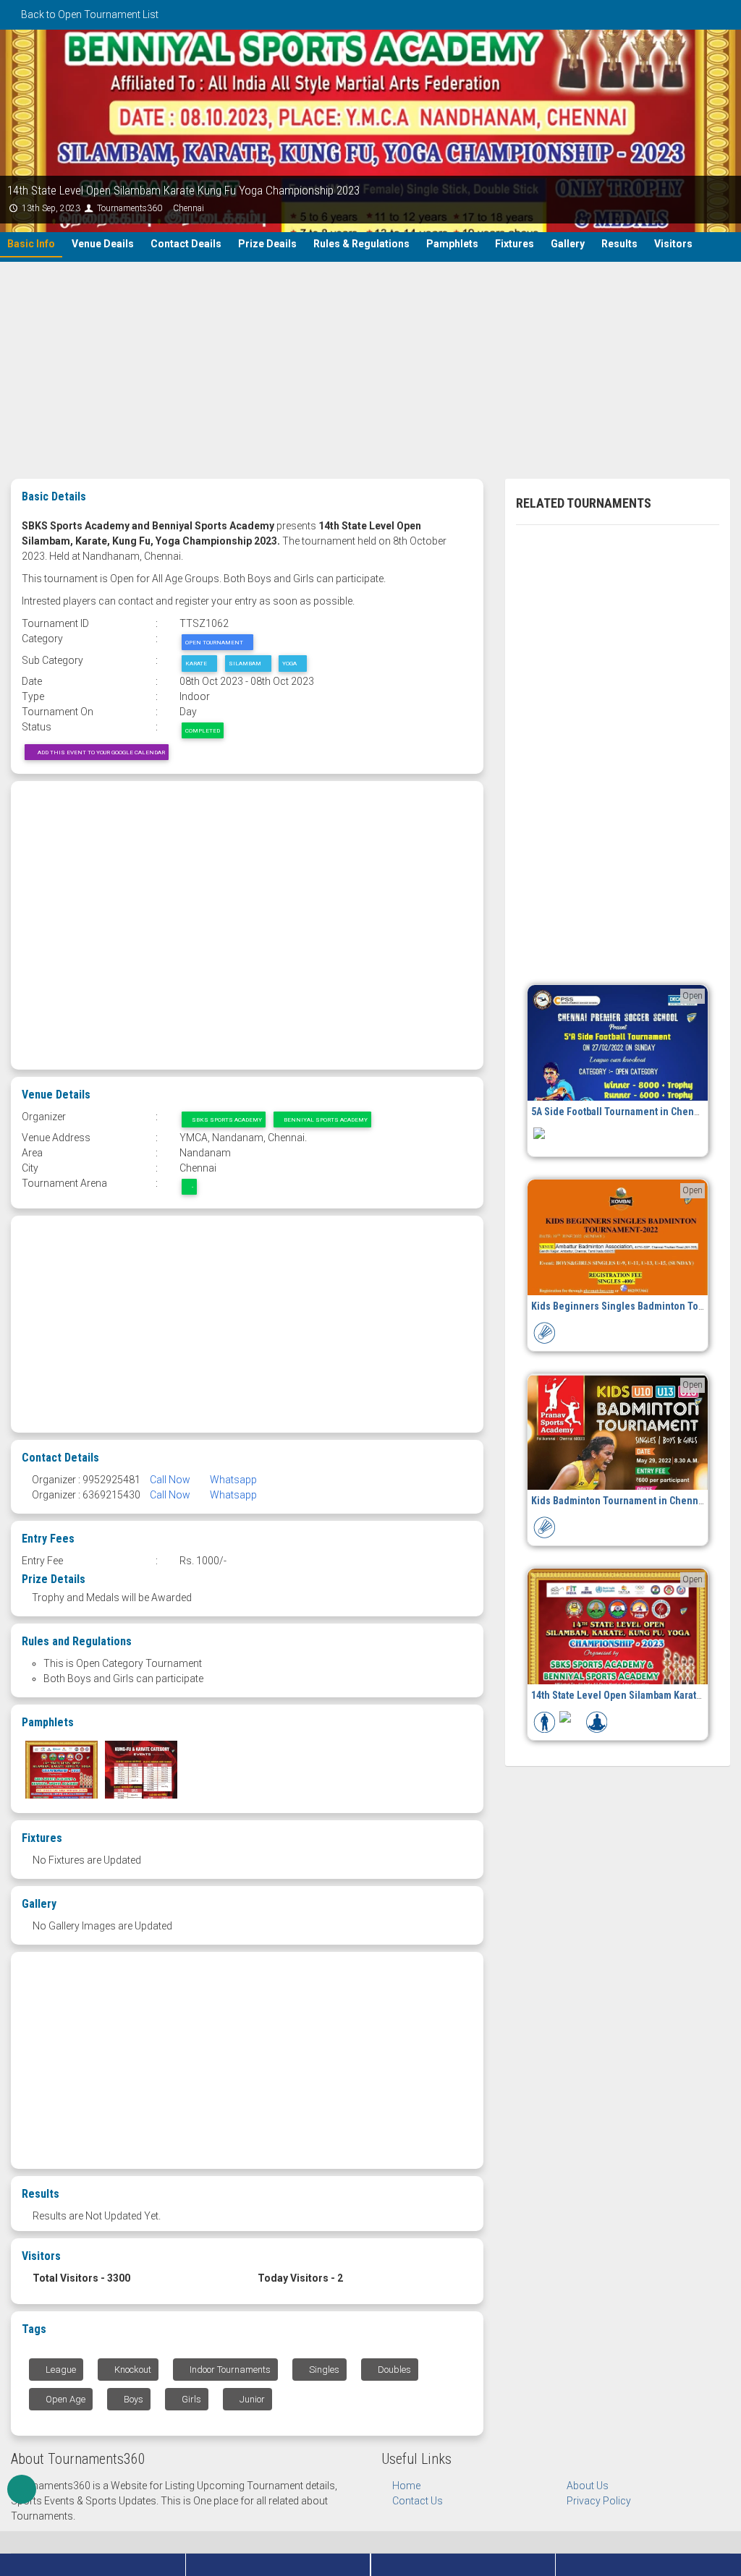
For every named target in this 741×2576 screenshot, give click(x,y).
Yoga (290, 663)
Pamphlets (452, 244)
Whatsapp (232, 1480)
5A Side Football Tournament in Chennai (619, 1112)
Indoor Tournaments (229, 2370)
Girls (190, 2399)
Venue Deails (103, 244)
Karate (197, 663)
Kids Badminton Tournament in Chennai (619, 1501)
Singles (323, 2370)
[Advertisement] (370, 370)
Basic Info (31, 244)
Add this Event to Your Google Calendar (99, 752)
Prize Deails (267, 244)
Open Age (64, 2399)
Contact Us (418, 2501)
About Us (588, 2486)
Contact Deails (186, 244)
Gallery (568, 244)
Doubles (393, 2370)
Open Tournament (215, 642)
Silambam (246, 663)
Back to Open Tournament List (89, 14)
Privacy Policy (599, 2501)
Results (619, 244)
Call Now (170, 1480)
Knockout (132, 2370)
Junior (251, 2399)
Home (406, 2486)
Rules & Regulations (361, 244)
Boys (132, 2399)
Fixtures (515, 244)
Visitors (673, 244)
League (60, 2370)
